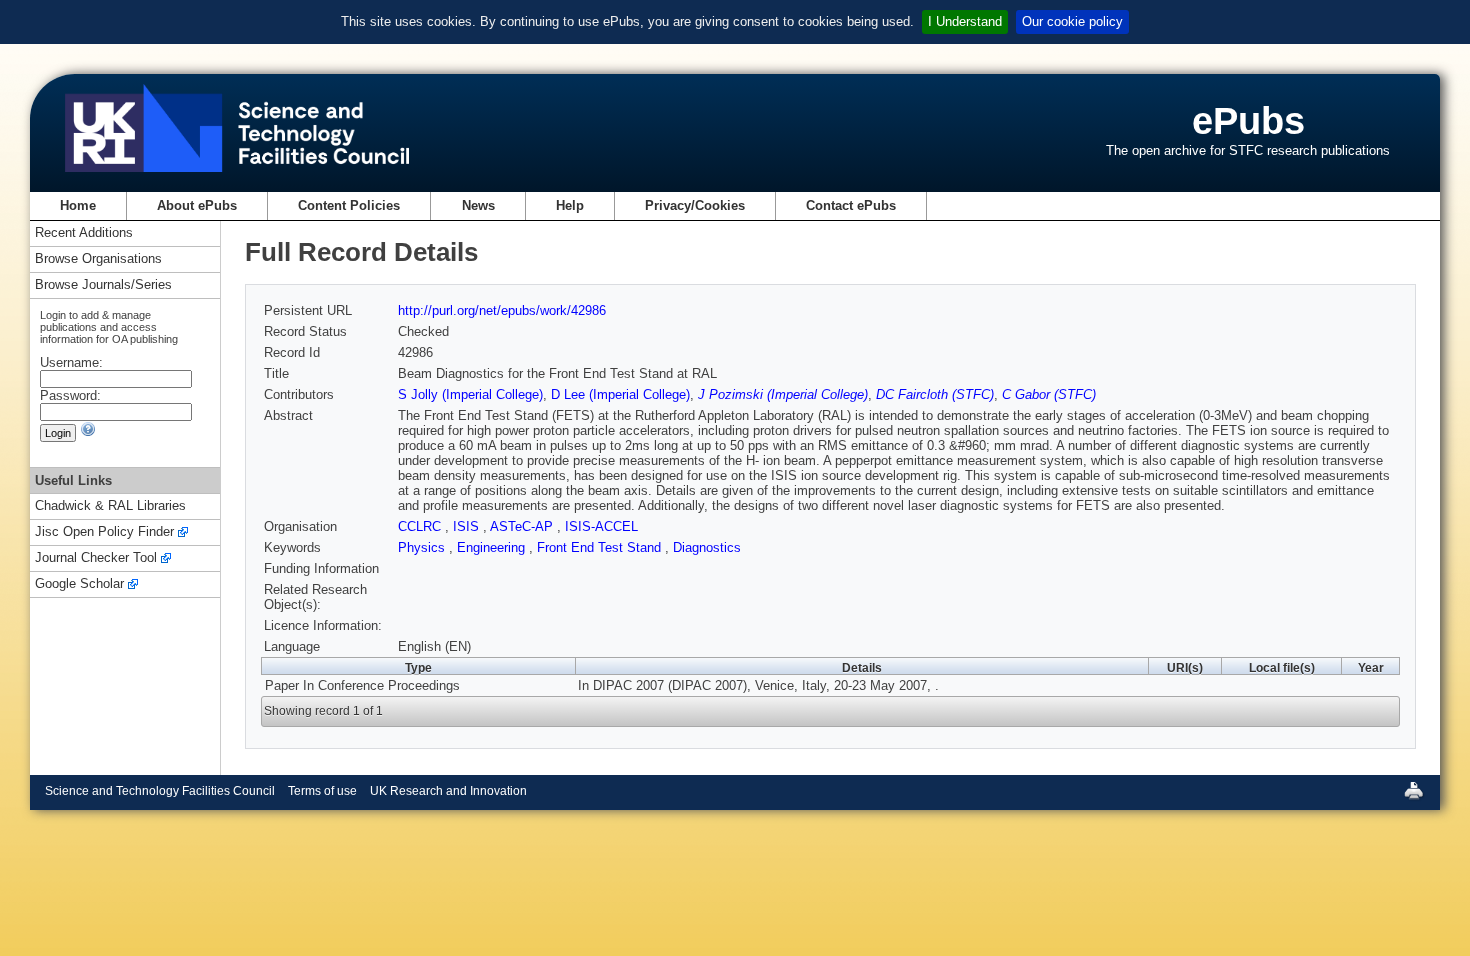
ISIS (468, 526)
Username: (71, 362)
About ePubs (197, 205)
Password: (70, 395)
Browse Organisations (98, 259)
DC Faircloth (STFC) (935, 394)
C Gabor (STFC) (1049, 394)
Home (78, 205)
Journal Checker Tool (96, 558)
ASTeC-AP (523, 526)
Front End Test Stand (601, 547)
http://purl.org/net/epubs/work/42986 (502, 310)
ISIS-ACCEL (601, 526)
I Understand (965, 21)
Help (570, 205)
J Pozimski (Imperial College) (783, 394)
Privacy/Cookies (695, 205)
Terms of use (322, 791)
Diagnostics (707, 547)
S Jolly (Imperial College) (470, 394)
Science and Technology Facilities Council (160, 791)
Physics (423, 547)
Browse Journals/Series (103, 285)
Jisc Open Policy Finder (104, 532)
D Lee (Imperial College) (620, 394)
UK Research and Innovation (448, 791)
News (478, 205)
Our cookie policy (1072, 21)
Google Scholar (79, 584)
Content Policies (349, 205)
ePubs (1248, 120)
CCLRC (421, 526)
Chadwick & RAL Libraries (110, 506)
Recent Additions (84, 233)
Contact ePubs (851, 205)
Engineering (493, 547)
